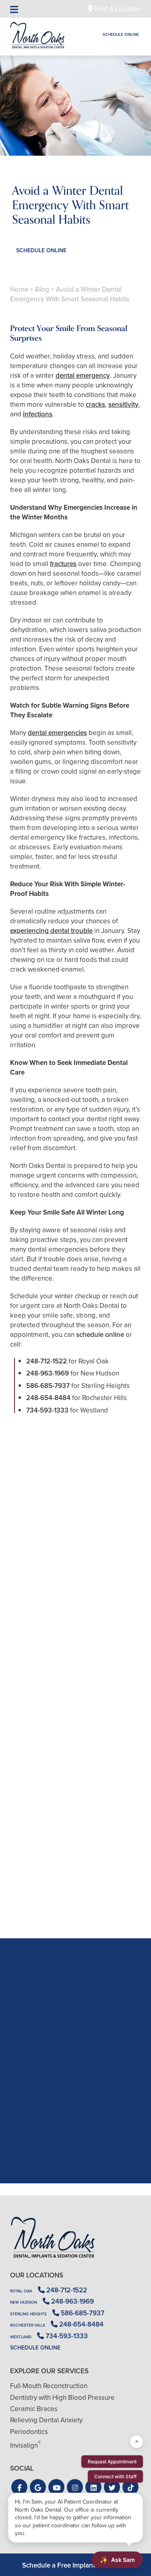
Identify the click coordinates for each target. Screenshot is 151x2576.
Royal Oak (21, 2291)
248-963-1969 (48, 1373)
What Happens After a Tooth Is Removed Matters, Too (75, 1618)
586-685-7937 (48, 1386)
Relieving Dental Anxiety (46, 2420)
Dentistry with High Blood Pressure (62, 2397)
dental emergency (83, 375)
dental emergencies (57, 733)
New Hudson (24, 2302)
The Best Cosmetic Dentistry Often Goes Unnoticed (75, 1755)
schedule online (100, 1334)
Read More (34, 1640)
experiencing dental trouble (51, 931)
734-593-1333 (47, 1410)
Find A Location (117, 9)
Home (19, 289)
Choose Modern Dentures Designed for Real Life (75, 1893)
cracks (95, 404)
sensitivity (123, 404)
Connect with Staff (115, 2476)
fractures (63, 564)
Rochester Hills (28, 2325)
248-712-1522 (47, 1361)
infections (38, 414)
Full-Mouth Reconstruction (49, 2386)
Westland (21, 2337)
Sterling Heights (28, 2314)
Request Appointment (112, 2462)
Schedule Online (121, 34)
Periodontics (29, 2432)
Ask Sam (117, 2560)
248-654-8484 (48, 1398)
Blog (42, 289)
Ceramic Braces (34, 2409)
